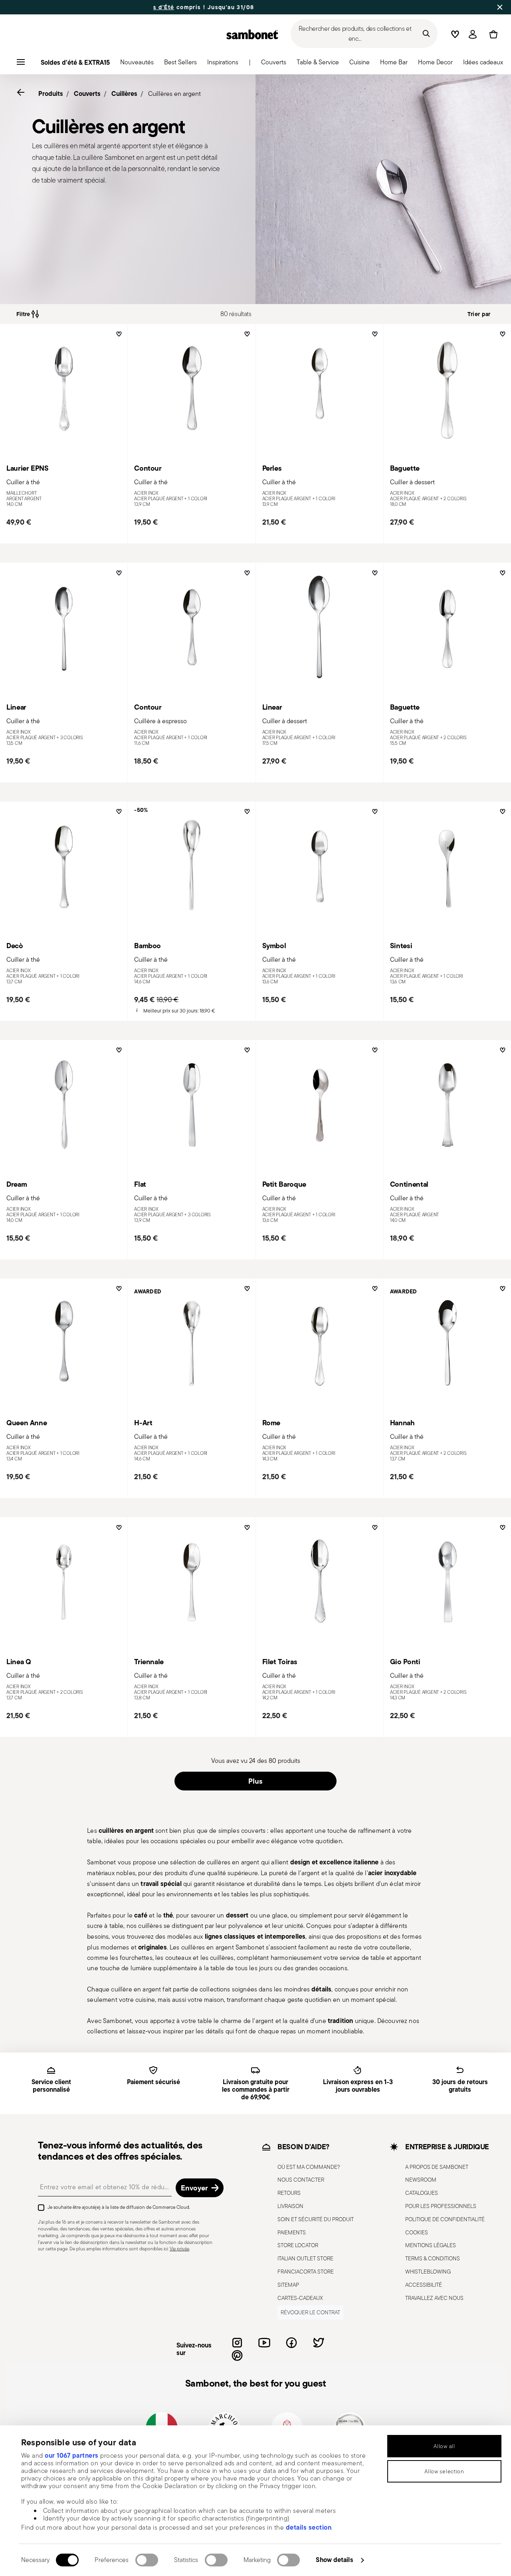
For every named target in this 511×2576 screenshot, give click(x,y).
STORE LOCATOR (298, 2245)
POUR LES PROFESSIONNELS (441, 2206)
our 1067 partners (72, 2455)
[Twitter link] (319, 2343)
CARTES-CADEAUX (300, 2298)
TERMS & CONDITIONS (433, 2258)
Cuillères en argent (174, 94)
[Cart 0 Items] (492, 34)
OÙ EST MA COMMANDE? (309, 2166)
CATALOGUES (422, 2193)
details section (309, 2527)
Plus (255, 1781)
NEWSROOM (421, 2180)
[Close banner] (500, 7)
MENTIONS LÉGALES (431, 2245)
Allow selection (444, 2471)
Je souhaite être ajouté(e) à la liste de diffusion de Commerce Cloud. (119, 2207)
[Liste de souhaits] (118, 337)
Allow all (444, 2446)
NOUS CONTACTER (301, 2180)
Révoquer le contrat (310, 2312)
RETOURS (289, 2193)
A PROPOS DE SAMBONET (437, 2166)
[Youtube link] (264, 2343)
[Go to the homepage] (252, 34)
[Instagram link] (237, 2343)
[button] (137, 64)
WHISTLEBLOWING (428, 2271)
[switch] (147, 2560)
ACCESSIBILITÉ (424, 2284)
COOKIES (417, 2232)
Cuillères (124, 93)
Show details (334, 2560)
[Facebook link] (291, 2343)
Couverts (87, 93)
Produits (51, 93)
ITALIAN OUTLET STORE (305, 2258)
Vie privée (179, 2249)
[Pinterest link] (237, 2355)
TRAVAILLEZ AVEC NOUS (434, 2298)
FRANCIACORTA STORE (306, 2271)
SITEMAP (288, 2284)
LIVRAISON (290, 2206)
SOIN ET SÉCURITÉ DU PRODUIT (316, 2219)
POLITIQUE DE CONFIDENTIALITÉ (445, 2219)
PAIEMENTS (292, 2232)
